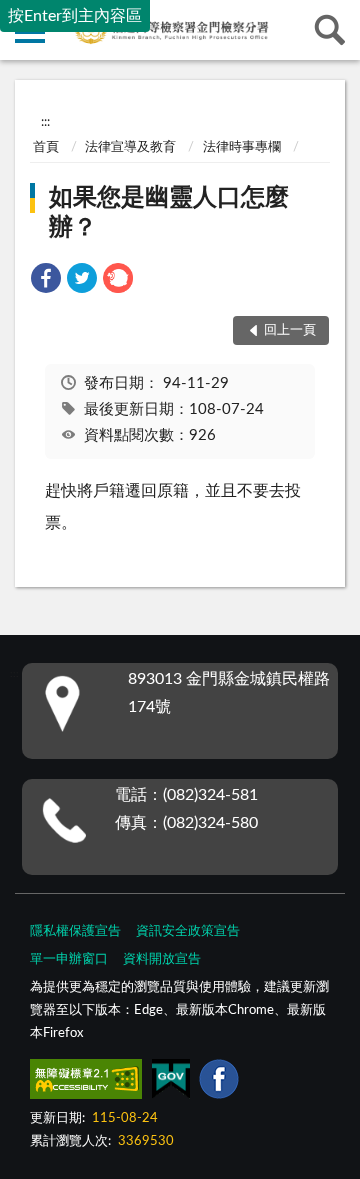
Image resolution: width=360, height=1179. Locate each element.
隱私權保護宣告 (75, 931)
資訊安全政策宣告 (188, 931)
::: (45, 122)
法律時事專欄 (242, 147)
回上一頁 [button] (290, 330)
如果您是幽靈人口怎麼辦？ (169, 213)
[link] (46, 281)
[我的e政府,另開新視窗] (171, 1083)
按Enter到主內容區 (75, 16)
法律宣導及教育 (130, 147)
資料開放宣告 (162, 959)
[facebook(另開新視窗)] (219, 1083)
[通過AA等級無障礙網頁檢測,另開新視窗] (86, 1083)
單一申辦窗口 (69, 959)
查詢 (330, 30)
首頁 (46, 147)
